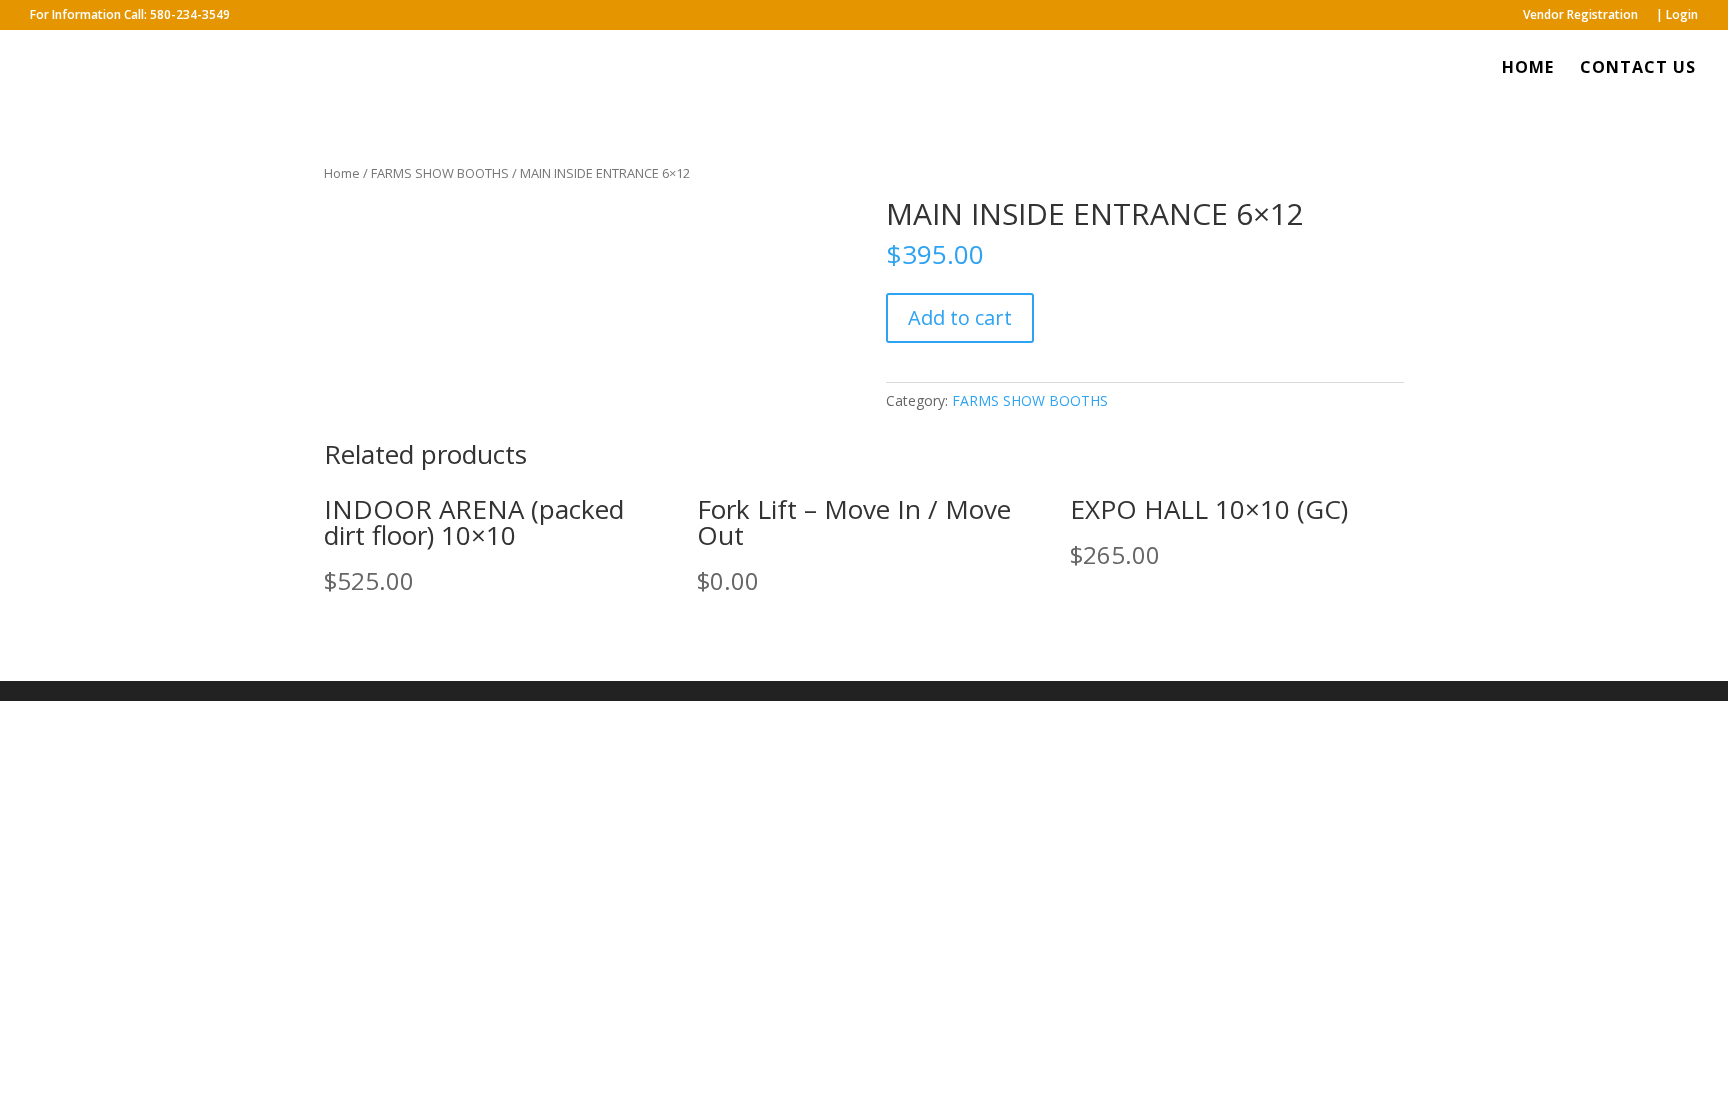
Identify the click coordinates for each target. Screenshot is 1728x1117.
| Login (1677, 16)
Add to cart (960, 317)
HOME (1528, 69)
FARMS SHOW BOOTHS (440, 173)
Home (342, 173)
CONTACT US (1638, 69)
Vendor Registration (1580, 16)
